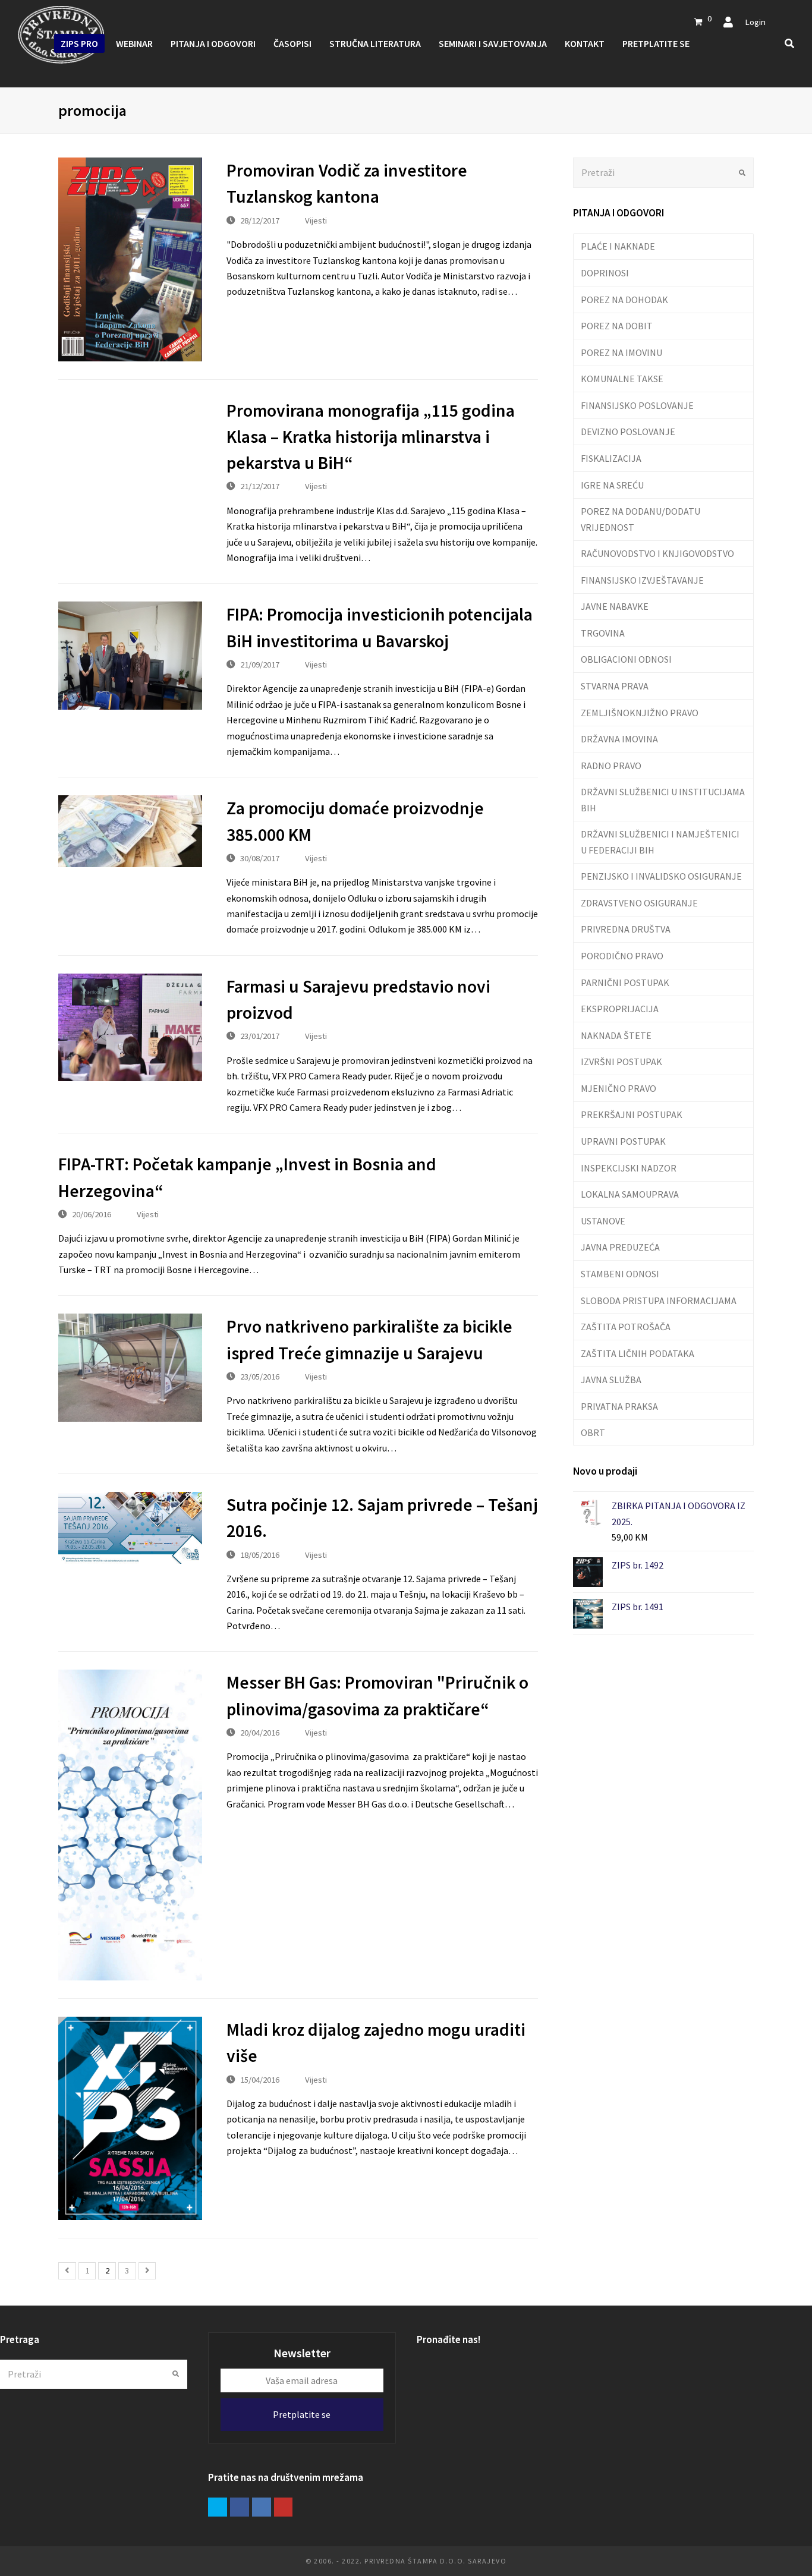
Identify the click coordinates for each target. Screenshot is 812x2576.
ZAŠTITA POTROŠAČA (626, 1327)
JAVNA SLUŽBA (611, 1380)
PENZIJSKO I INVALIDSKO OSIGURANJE (661, 876)
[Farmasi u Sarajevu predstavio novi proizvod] (130, 1027)
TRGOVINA (603, 633)
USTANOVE (603, 1221)
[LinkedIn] (262, 2507)
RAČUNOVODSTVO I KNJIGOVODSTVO (657, 553)
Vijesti (316, 220)
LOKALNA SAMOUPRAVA (630, 1194)
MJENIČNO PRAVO (619, 1088)
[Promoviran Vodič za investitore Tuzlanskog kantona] (130, 259)
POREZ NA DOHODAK (624, 300)
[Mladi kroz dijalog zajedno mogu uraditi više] (130, 2118)
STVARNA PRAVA (615, 686)
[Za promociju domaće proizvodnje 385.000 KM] (130, 831)
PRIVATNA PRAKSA (619, 1406)
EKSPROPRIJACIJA (620, 1009)
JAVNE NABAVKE (615, 606)
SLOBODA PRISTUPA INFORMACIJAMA (659, 1300)
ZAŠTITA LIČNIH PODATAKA (638, 1353)
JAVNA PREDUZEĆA (620, 1247)
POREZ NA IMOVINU (621, 352)
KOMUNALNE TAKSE (622, 379)
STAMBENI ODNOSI (620, 1274)
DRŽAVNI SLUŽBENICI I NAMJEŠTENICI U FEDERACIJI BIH (660, 842)
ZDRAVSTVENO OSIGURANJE (639, 903)
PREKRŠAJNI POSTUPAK (632, 1114)
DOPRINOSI (605, 273)
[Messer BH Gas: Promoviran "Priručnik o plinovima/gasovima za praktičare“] (130, 1825)
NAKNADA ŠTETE (616, 1035)
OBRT (593, 1432)
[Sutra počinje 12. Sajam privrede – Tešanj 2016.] (130, 1528)
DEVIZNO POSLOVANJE (628, 432)
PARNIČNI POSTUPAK (625, 982)
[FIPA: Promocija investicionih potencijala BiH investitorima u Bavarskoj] (130, 656)
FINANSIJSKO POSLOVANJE (637, 405)
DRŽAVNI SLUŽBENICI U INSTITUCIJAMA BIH (663, 799)
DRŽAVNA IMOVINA (619, 739)
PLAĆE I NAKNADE (618, 246)
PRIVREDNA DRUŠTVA (626, 929)
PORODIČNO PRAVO (622, 956)
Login (755, 22)
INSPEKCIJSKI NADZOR (629, 1168)
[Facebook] (240, 2507)
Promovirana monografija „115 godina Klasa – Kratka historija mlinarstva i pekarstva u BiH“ (371, 437)
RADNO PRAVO (611, 766)
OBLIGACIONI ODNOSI (626, 659)
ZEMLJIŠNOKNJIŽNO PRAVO (640, 713)
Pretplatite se (302, 2414)
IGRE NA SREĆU (612, 485)
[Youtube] (284, 2507)
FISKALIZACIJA (611, 458)
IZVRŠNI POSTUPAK (621, 1062)
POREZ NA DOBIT (617, 326)
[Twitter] (218, 2507)
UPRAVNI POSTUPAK (623, 1141)
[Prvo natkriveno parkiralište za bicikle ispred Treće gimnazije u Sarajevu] (130, 1368)
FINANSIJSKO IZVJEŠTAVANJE (642, 580)
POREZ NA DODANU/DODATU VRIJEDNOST (641, 519)
